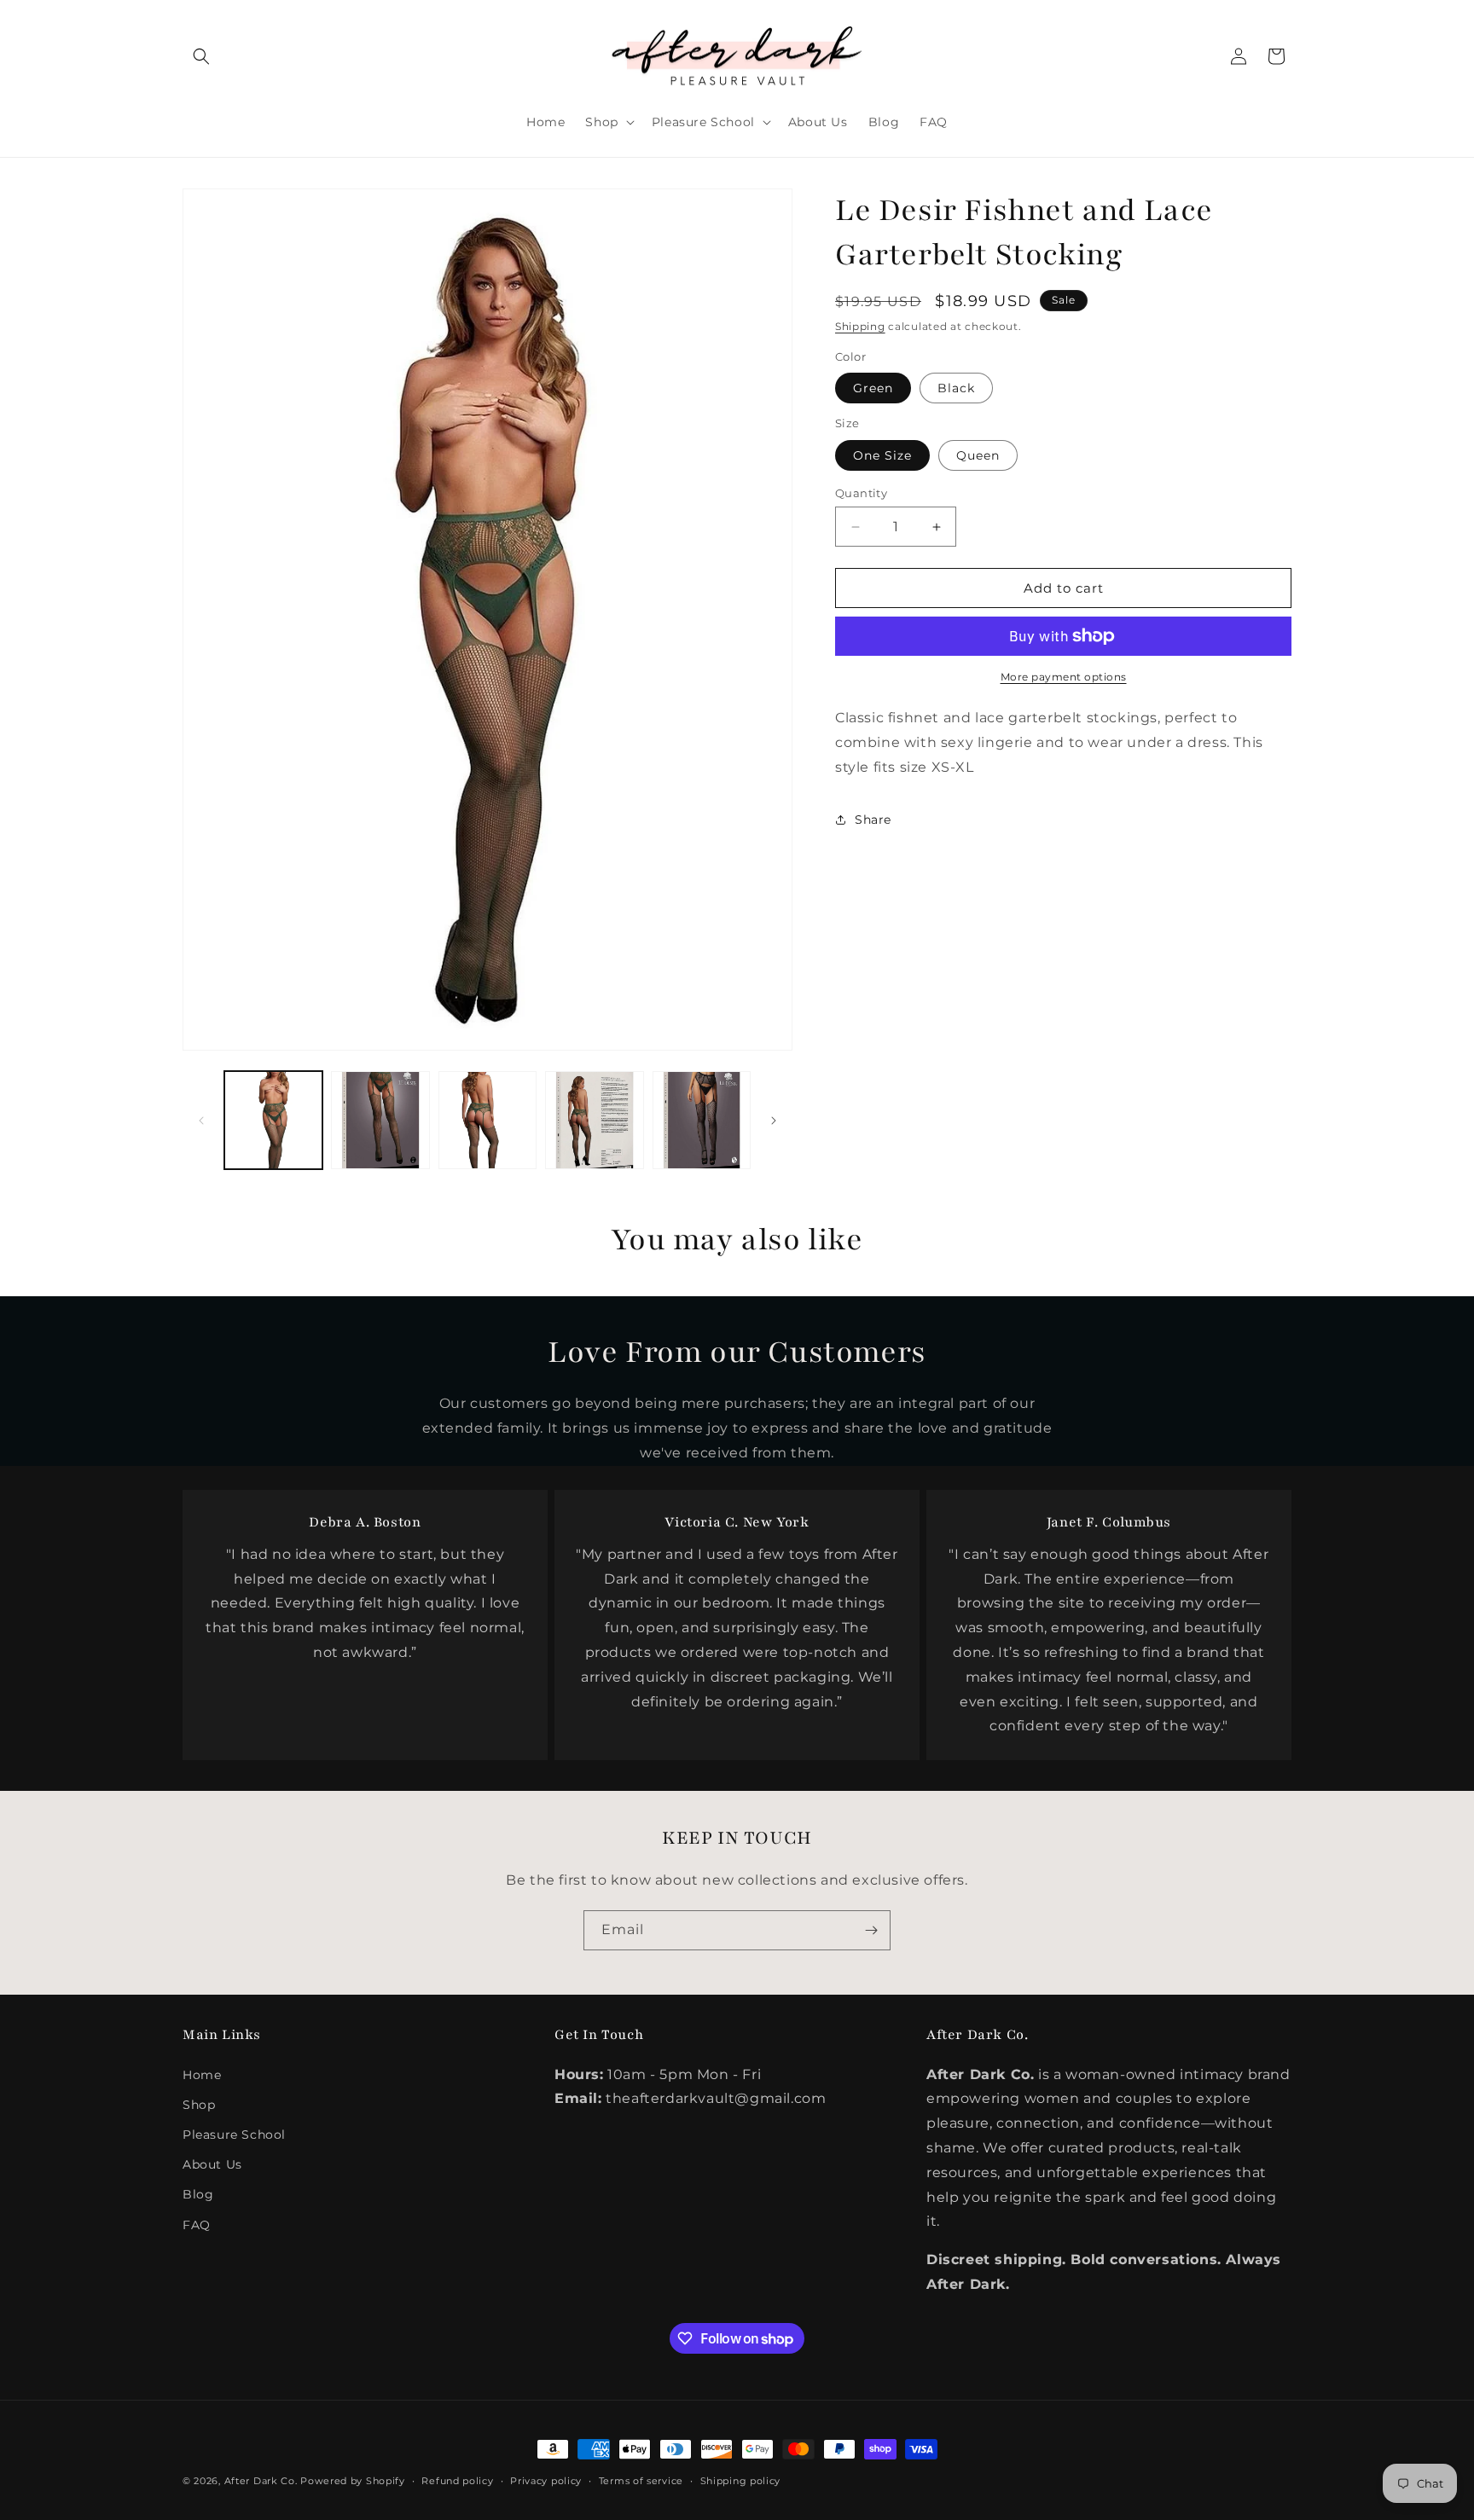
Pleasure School (234, 2135)
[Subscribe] (871, 1930)
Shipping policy (741, 2481)
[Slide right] (774, 1121)
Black (956, 388)
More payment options (1064, 677)
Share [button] (873, 820)
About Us (212, 2164)
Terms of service (641, 2481)
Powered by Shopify (353, 2481)
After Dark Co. (261, 2481)
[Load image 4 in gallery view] (594, 1120)
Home (202, 2075)
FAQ (197, 2225)
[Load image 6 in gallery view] (702, 1120)
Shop (199, 2105)
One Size (882, 455)
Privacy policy (546, 2481)
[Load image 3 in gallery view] (487, 1120)
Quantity (861, 493)
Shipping (860, 326)
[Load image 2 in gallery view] (380, 1120)
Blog (198, 2194)
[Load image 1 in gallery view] (273, 1120)
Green (873, 388)
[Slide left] (201, 1121)
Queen (978, 455)
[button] (201, 56)
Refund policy (457, 2481)
